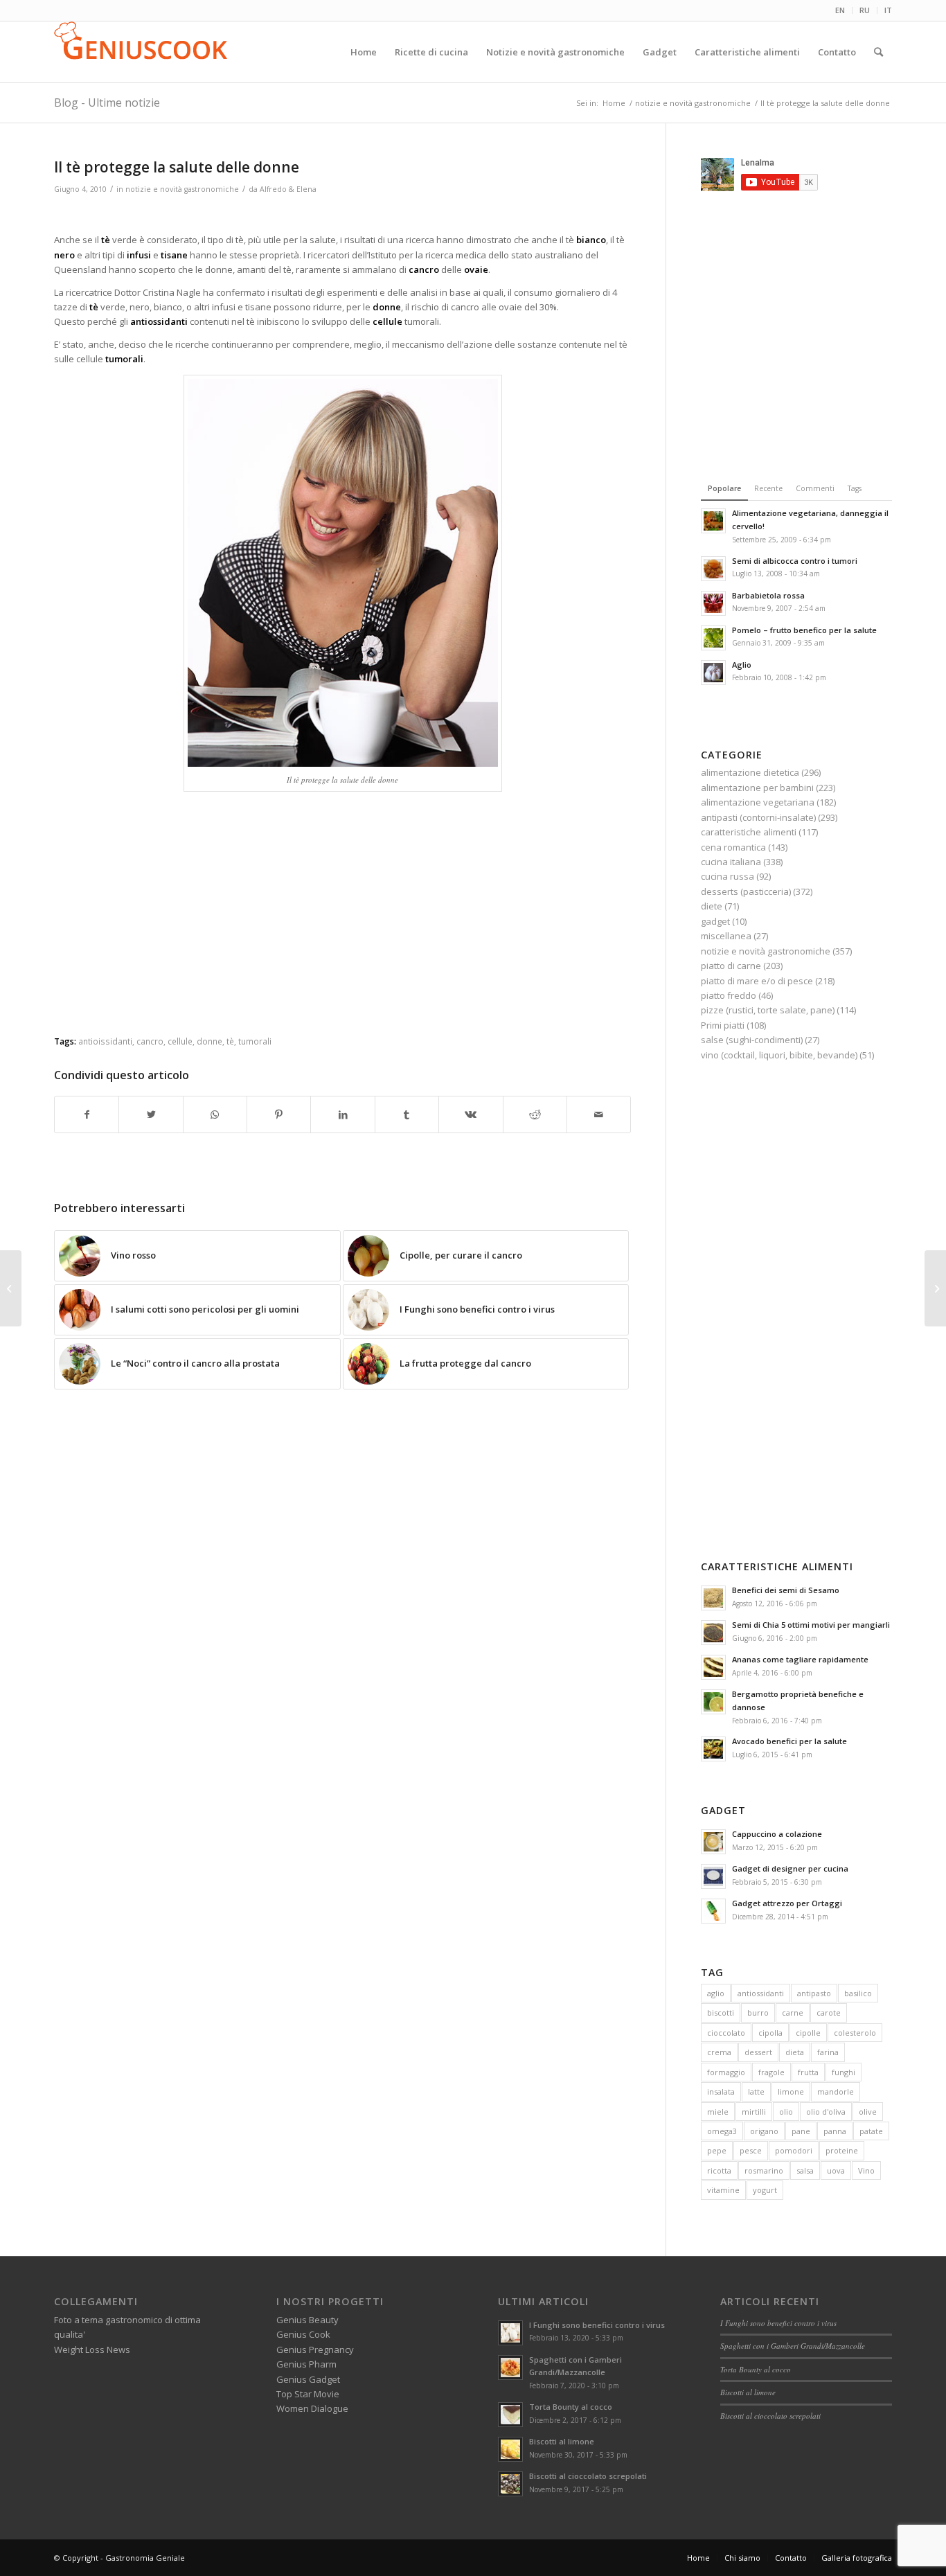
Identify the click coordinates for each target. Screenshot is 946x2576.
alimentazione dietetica (750, 772)
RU (865, 10)
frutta (808, 2072)
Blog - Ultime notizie (107, 103)
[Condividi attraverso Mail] (599, 1114)
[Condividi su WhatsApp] (215, 1114)
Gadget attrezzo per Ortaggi (787, 1903)
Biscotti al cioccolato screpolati (588, 2476)
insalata (721, 2091)
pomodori (794, 2150)
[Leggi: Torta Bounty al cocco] (510, 2415)
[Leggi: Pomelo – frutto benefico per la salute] (713, 638)
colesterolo (855, 2033)
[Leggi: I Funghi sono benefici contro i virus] (510, 2333)
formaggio (726, 2072)
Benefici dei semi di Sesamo (786, 1590)
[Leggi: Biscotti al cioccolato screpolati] (510, 2484)
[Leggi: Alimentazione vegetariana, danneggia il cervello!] (713, 521)
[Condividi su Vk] (471, 1114)
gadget (715, 921)
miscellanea (726, 936)
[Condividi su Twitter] (151, 1114)
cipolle (808, 2033)
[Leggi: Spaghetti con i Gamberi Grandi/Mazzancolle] (510, 2368)
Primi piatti (723, 1025)
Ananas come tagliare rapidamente (800, 1659)
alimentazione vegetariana (758, 802)
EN (840, 10)
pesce (751, 2150)
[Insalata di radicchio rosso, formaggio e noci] (11, 1288)
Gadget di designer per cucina (790, 1868)
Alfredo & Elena (288, 189)
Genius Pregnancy (315, 2350)
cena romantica (733, 847)
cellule (180, 1041)
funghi (844, 2072)
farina (828, 2052)
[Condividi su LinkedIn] (342, 1114)
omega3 (722, 2131)
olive (868, 2112)
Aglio (742, 665)
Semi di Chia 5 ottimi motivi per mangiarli (811, 1625)
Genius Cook (303, 2334)
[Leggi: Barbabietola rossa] (713, 603)
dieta (795, 2052)
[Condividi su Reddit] (535, 1114)
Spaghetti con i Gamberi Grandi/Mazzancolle (793, 2346)
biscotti (721, 2013)
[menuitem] (840, 10)
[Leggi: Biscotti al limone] (510, 2449)
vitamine (723, 2190)
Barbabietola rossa (768, 595)
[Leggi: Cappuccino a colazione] (713, 1842)
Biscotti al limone (562, 2441)
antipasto (814, 1993)
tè (230, 1041)
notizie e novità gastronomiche (182, 189)
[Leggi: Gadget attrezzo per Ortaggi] (713, 1911)
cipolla (770, 2033)
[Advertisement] (343, 216)
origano (764, 2131)
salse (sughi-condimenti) (752, 1040)
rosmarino (764, 2170)
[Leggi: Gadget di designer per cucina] (713, 1876)
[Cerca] (878, 52)
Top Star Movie (308, 2394)
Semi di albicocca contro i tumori (795, 561)
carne (793, 2013)
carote (829, 2013)
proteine (842, 2150)
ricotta (719, 2170)
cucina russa (728, 876)
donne (209, 1041)
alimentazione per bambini (757, 788)
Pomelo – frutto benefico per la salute (804, 630)
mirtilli (754, 2112)
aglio (716, 1993)
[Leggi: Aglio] (713, 673)
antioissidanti (105, 1041)
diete (712, 906)
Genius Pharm (306, 2364)
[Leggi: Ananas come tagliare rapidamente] (713, 1667)
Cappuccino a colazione (777, 1834)
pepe (717, 2150)
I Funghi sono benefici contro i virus (597, 2325)
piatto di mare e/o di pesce (757, 981)
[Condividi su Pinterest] (279, 1114)
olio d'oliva (826, 2112)
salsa (805, 2170)
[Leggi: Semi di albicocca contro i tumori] (713, 569)
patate (871, 2131)
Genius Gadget (308, 2379)
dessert (758, 2052)
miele (718, 2112)
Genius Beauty (307, 2320)
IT (888, 10)
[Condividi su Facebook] (87, 1114)
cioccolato (726, 2033)
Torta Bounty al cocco (571, 2407)
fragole (771, 2072)
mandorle (836, 2091)
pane (801, 2131)
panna (835, 2131)
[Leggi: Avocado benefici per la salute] (713, 1749)
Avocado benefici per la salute (789, 1741)
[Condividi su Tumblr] (407, 1114)
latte (756, 2091)
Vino (866, 2170)
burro (758, 2013)
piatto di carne (731, 966)
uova (836, 2170)
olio (786, 2112)
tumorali (255, 1041)
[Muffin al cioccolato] (935, 1288)
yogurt (765, 2190)
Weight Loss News (92, 2350)
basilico (858, 1993)
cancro (150, 1041)
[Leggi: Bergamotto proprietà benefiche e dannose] (713, 1702)
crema (719, 2052)
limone (791, 2091)
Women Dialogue (312, 2408)
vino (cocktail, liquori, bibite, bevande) (779, 1055)
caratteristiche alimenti (749, 832)
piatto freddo (729, 995)
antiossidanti (761, 1993)
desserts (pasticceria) (746, 891)
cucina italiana (731, 862)
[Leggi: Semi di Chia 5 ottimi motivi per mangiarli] (713, 1633)
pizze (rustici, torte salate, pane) (768, 1010)
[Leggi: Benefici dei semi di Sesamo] (713, 1598)
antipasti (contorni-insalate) (758, 817)
